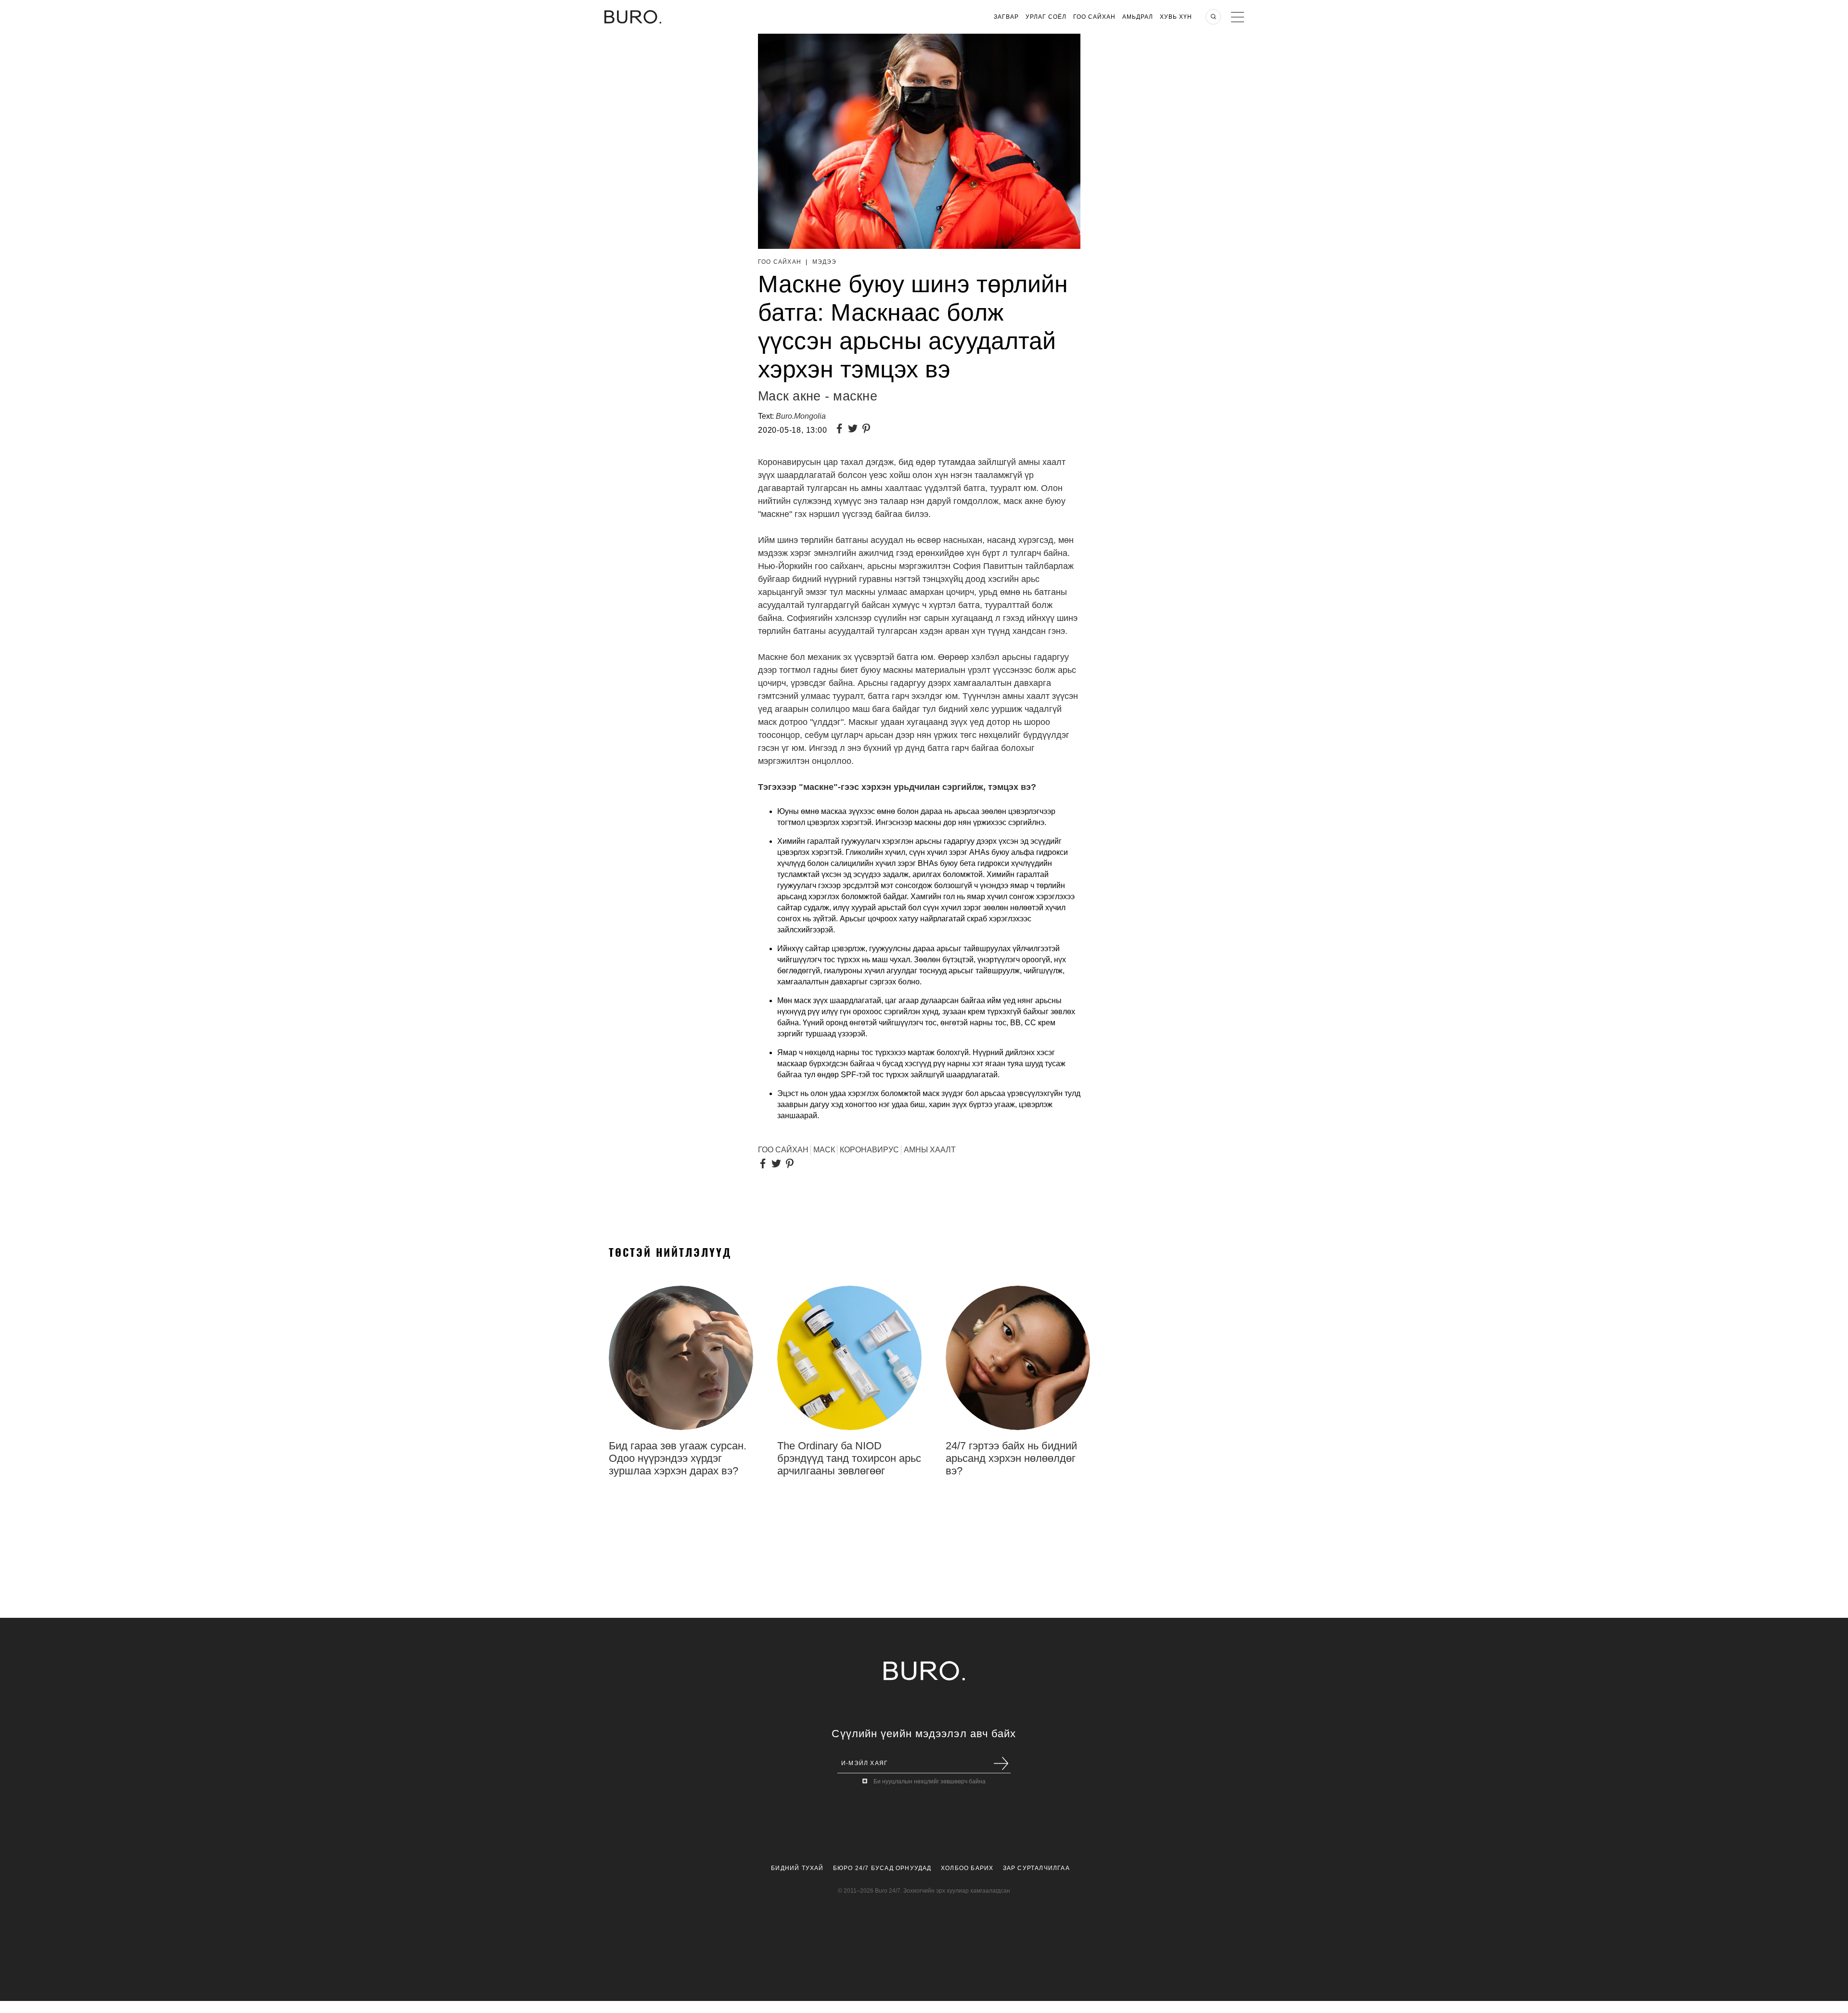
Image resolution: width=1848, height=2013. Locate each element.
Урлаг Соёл (1046, 17)
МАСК (824, 1150)
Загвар (1006, 17)
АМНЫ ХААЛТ (930, 1150)
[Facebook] (841, 430)
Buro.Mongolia (801, 416)
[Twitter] (855, 430)
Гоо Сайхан (1094, 17)
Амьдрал (1138, 17)
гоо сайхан (783, 1150)
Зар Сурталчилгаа (1036, 1868)
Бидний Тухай (797, 1868)
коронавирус (869, 1150)
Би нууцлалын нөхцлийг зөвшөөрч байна (930, 1781)
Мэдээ (825, 262)
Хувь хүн (1176, 17)
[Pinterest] (868, 430)
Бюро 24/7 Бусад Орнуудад (882, 1868)
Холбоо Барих (967, 1868)
